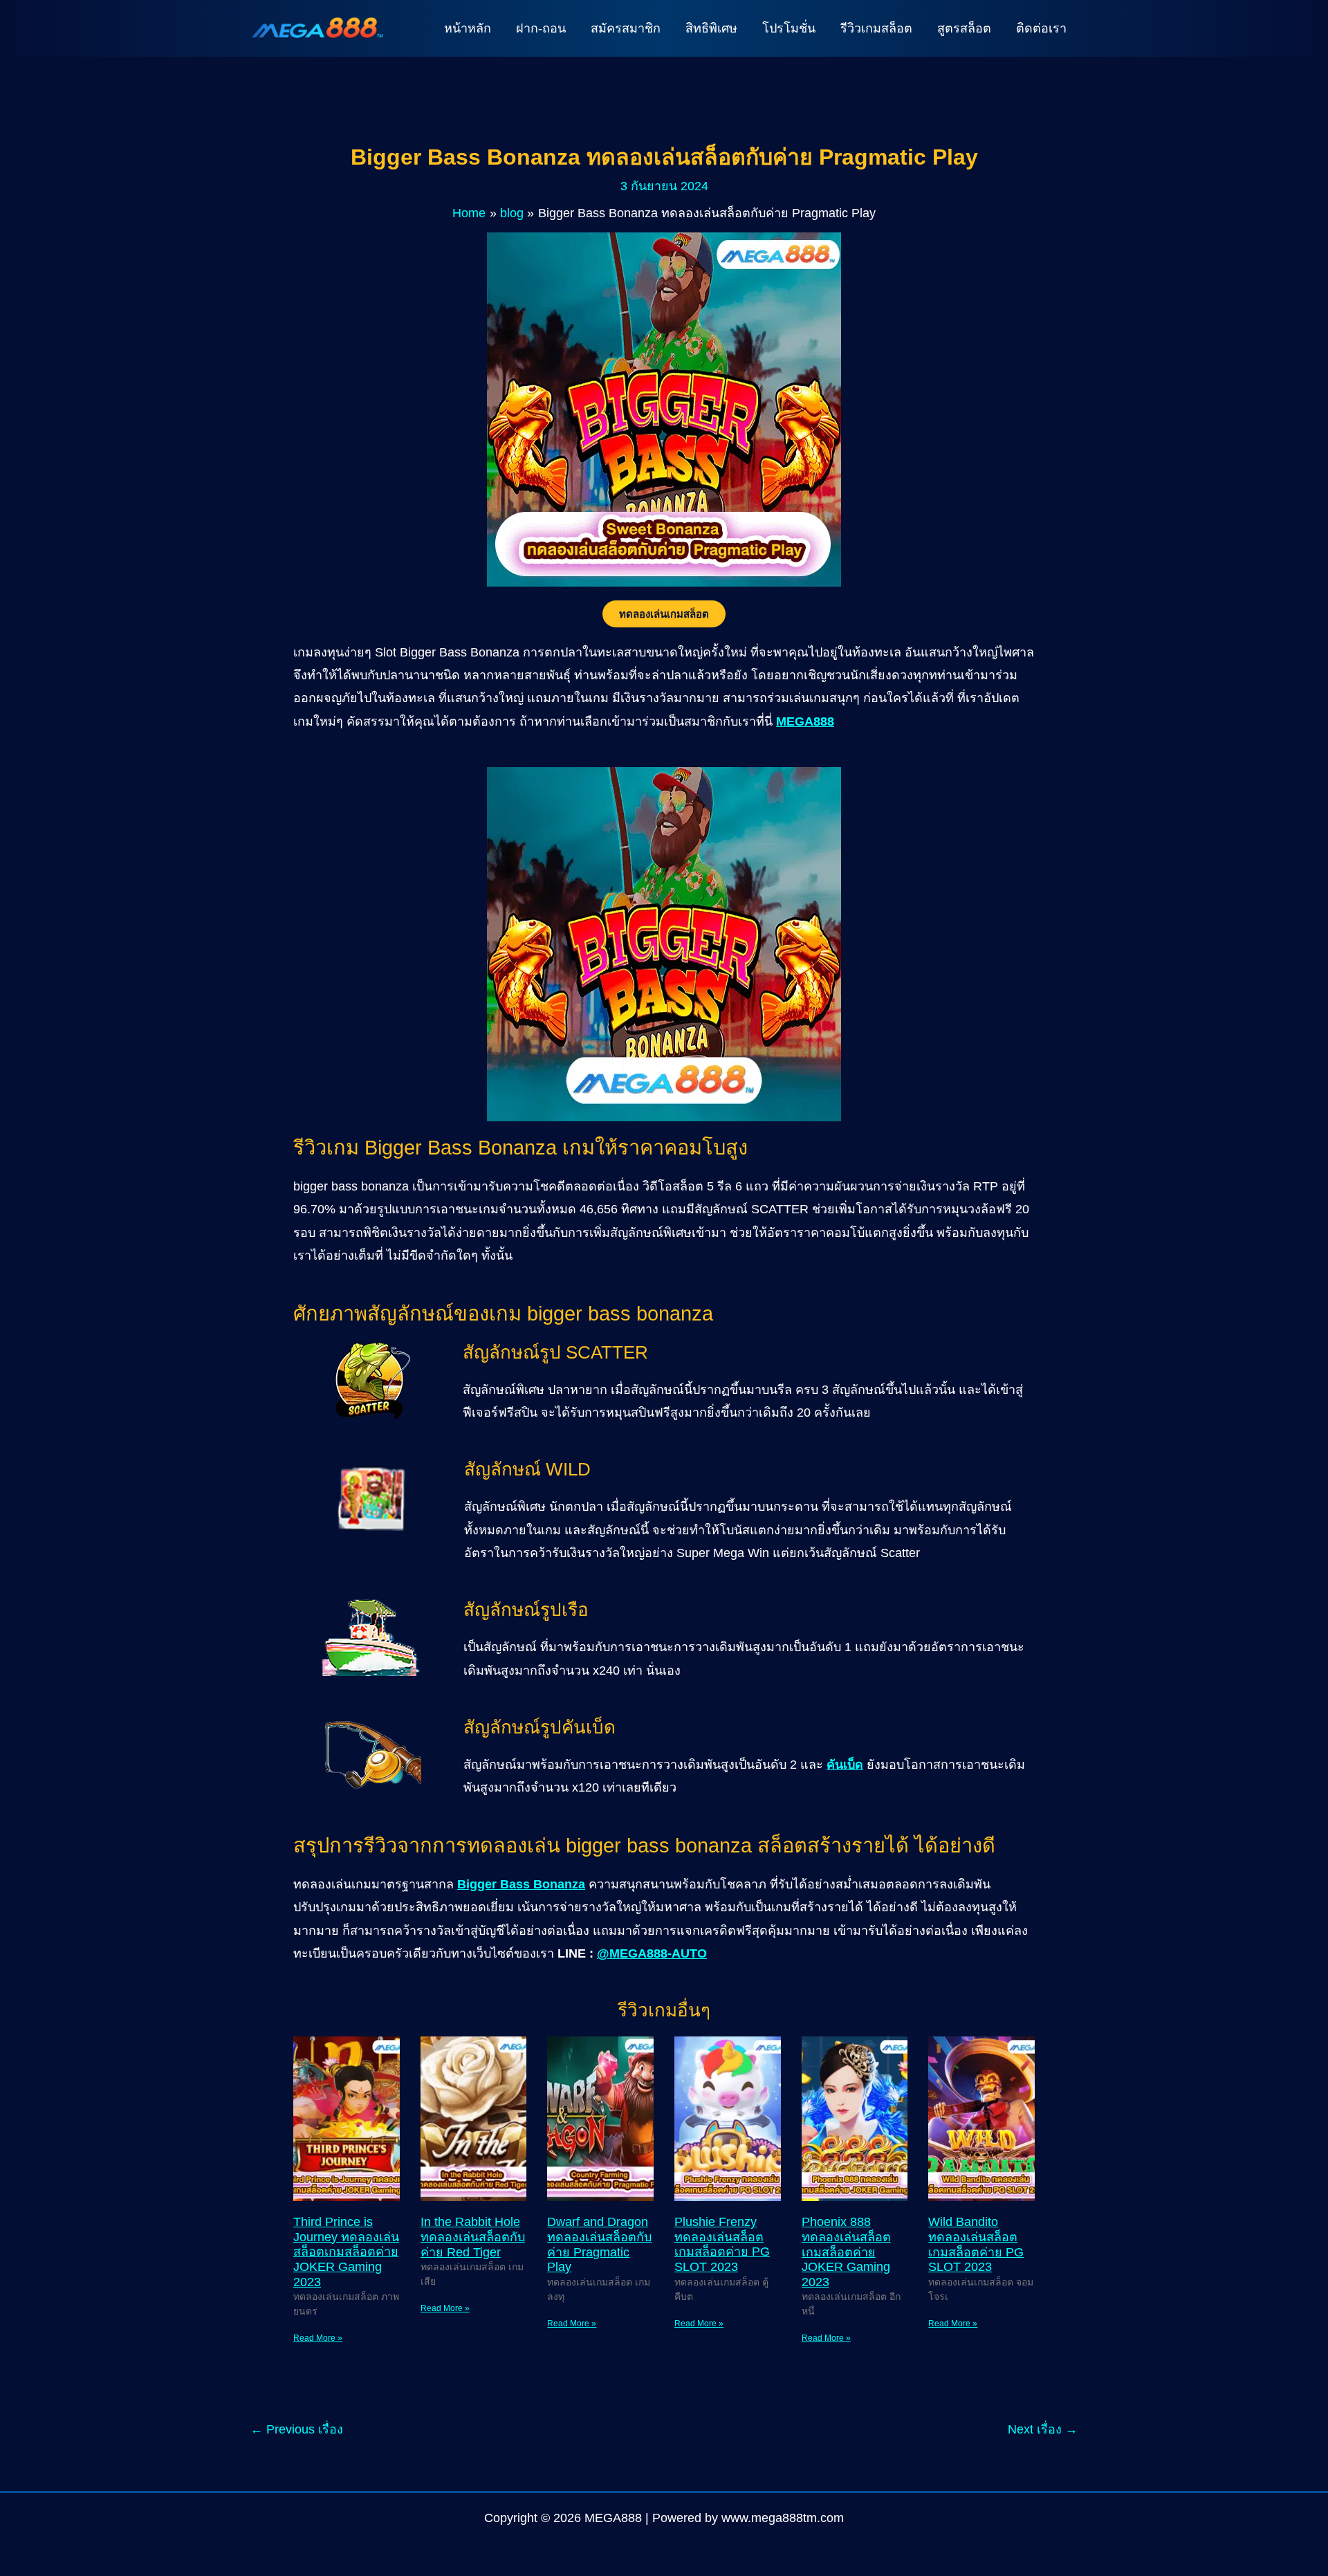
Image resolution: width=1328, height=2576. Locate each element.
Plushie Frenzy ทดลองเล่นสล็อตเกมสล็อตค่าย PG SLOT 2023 (722, 2244)
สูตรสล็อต (964, 28)
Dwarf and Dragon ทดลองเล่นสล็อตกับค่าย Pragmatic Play (599, 2244)
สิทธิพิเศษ (711, 28)
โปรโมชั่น (789, 28)
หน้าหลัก (468, 28)
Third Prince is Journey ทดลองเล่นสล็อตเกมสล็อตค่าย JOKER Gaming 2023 (346, 2252)
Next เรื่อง (1043, 2429)
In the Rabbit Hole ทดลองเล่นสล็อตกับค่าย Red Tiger (473, 2237)
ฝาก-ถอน (541, 28)
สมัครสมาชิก (626, 28)
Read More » (318, 2338)
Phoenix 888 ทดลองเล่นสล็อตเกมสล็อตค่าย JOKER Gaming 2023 (846, 2252)
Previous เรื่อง (297, 2429)
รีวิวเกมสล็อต (876, 28)
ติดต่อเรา (1041, 28)
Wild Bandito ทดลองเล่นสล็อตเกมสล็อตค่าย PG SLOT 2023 (976, 2244)
